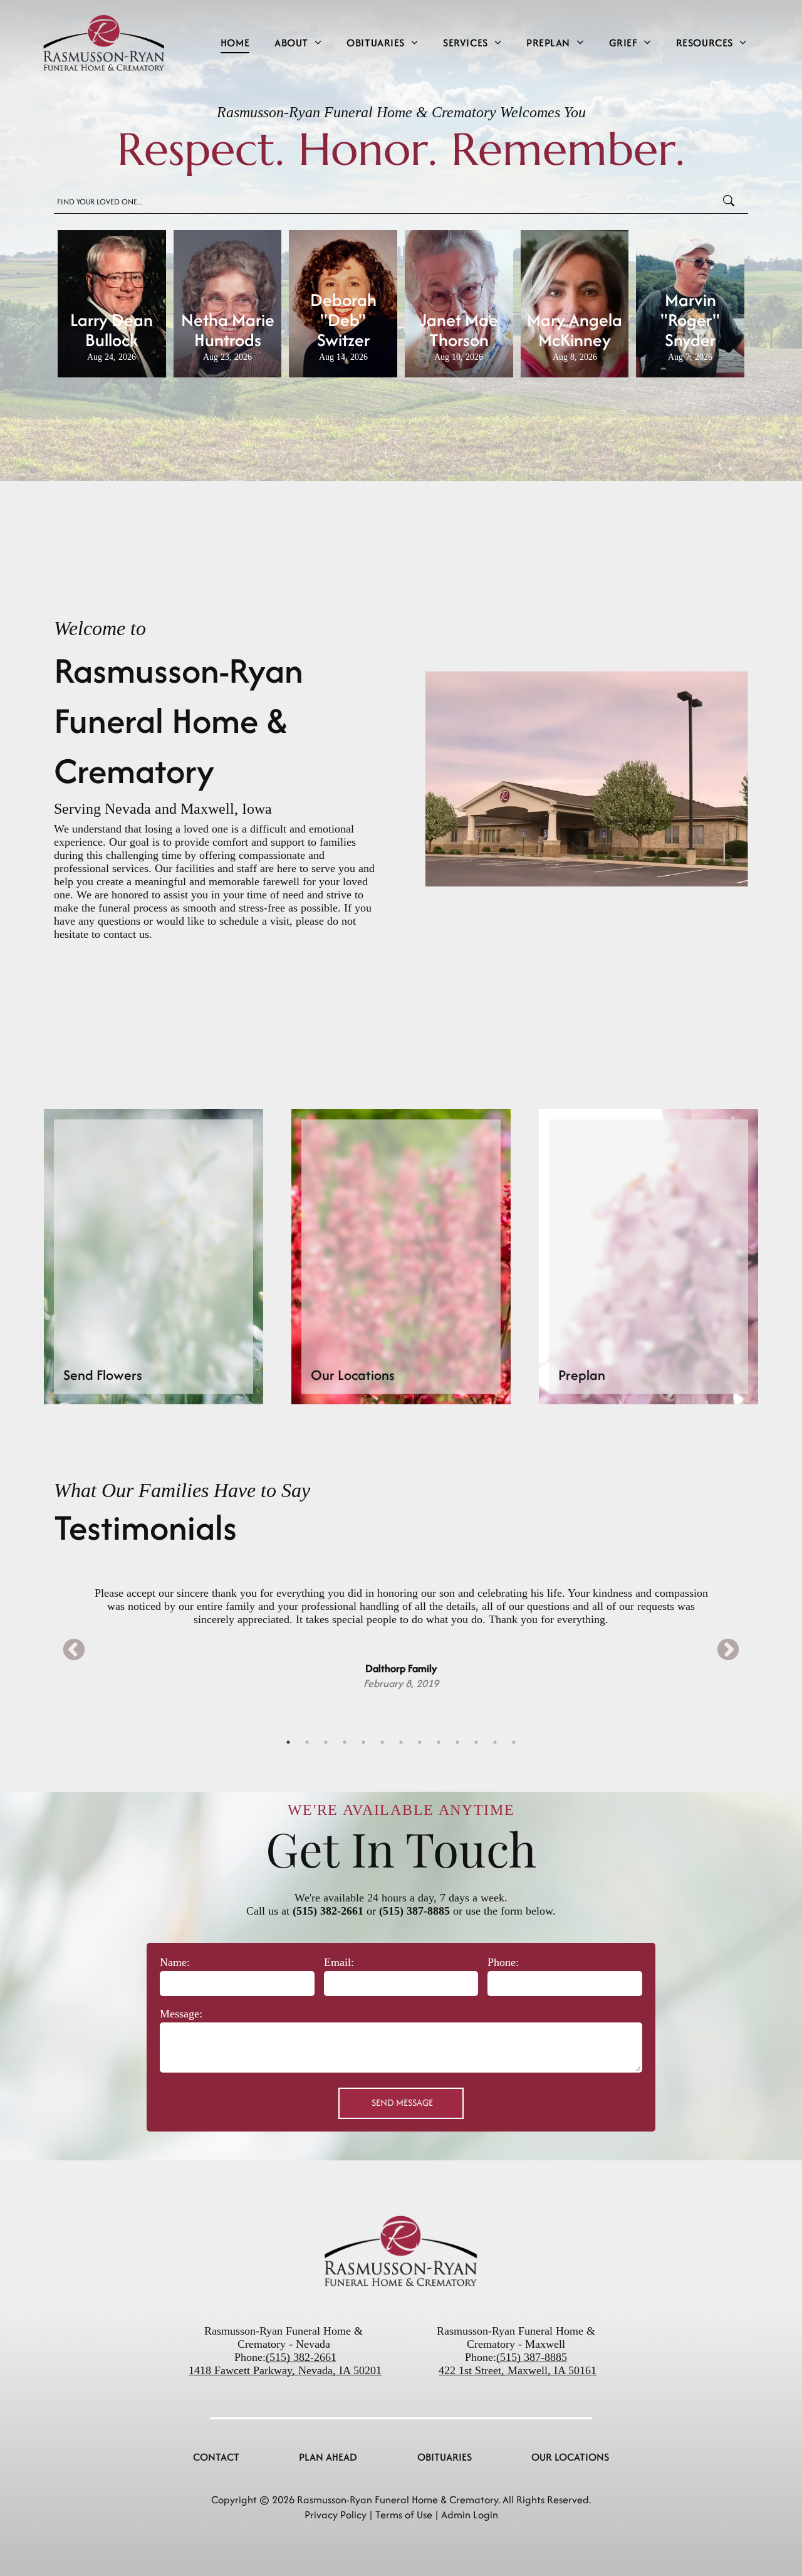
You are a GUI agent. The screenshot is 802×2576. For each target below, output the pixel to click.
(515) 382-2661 (328, 1911)
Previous (74, 1651)
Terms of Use (404, 2515)
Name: (175, 1962)
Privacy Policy (336, 2515)
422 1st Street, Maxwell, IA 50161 (518, 2370)
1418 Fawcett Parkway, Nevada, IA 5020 (282, 2370)
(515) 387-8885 (414, 1911)
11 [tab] (476, 1742)
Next (728, 1651)
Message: (181, 2014)
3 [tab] (326, 1742)
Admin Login (470, 2515)
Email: (339, 1962)
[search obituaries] (732, 202)
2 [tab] (307, 1742)
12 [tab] (495, 1742)
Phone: (503, 1962)
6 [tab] (382, 1742)
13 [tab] (514, 1742)
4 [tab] (345, 1742)
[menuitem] (235, 42)
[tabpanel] (401, 1622)
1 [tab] (288, 1742)
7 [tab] (401, 1742)
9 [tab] (439, 1742)
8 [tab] (420, 1742)
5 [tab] (363, 1742)
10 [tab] (457, 1742)
